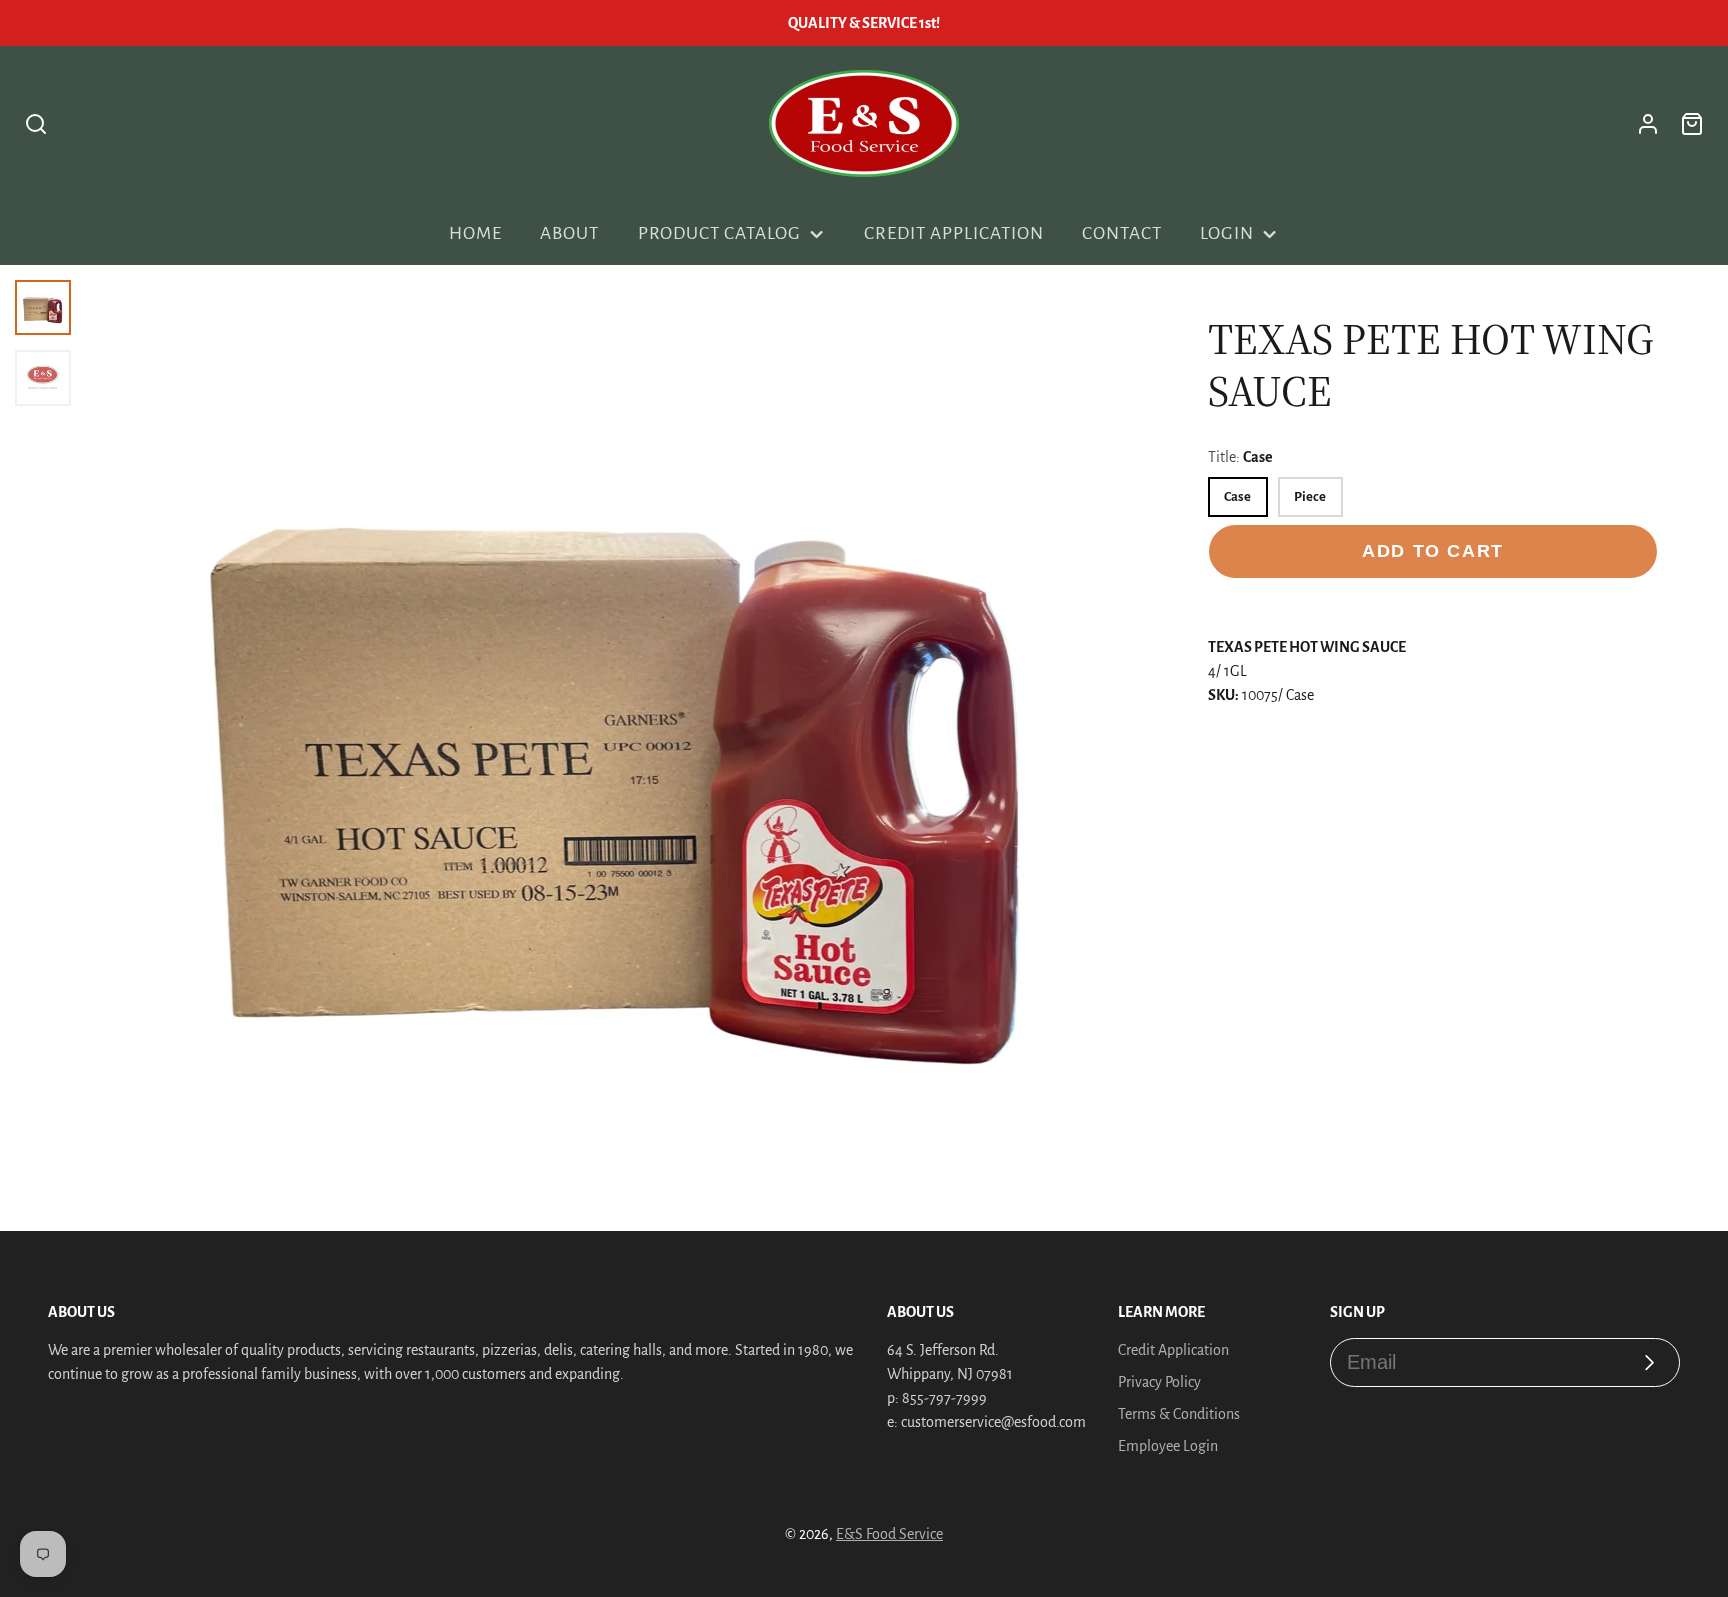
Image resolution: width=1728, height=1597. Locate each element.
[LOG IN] (1648, 124)
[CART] (1692, 124)
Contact (1122, 233)
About (569, 233)
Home (475, 233)
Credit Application (953, 233)
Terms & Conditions (1179, 1414)
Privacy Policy (1159, 1382)
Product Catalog (719, 233)
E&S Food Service (889, 1534)
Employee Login (1168, 1446)
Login (1227, 233)
